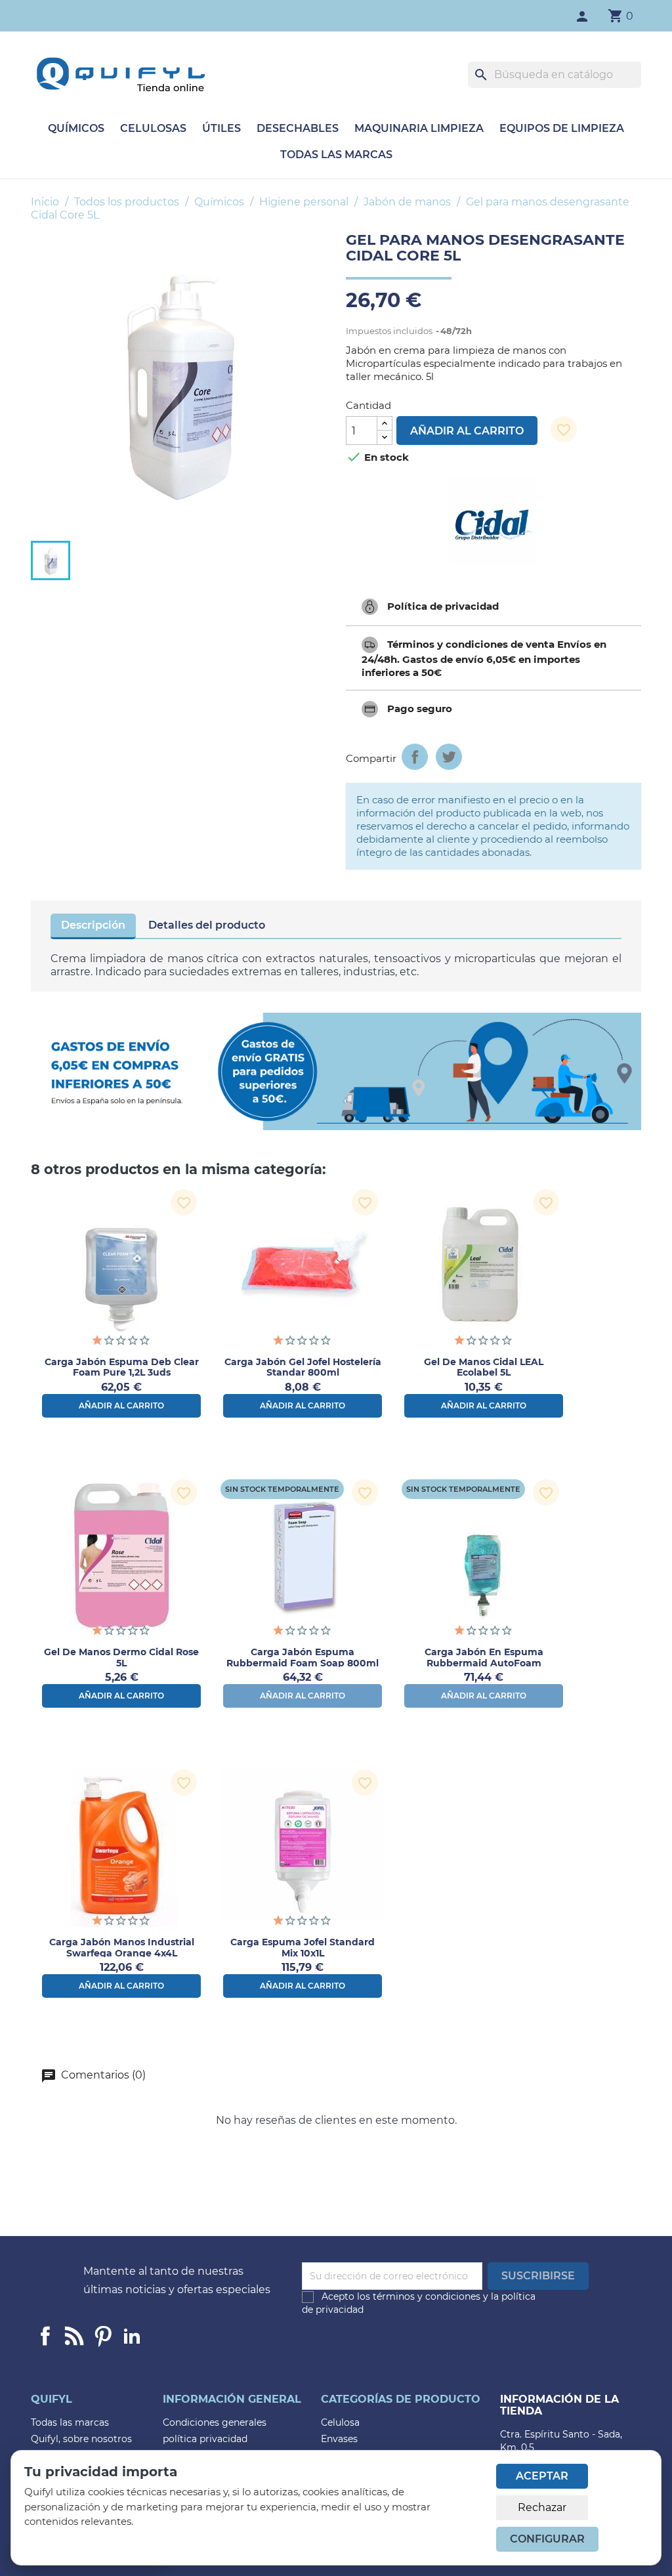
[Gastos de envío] (336, 1071)
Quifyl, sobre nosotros (81, 2439)
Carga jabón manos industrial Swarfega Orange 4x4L (122, 1948)
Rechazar (542, 2507)
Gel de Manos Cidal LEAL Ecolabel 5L (484, 1367)
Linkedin (74, 2336)
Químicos (76, 128)
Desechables (298, 128)
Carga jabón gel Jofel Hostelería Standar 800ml (303, 1367)
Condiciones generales (215, 2422)
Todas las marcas (336, 155)
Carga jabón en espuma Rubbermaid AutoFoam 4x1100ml (484, 1663)
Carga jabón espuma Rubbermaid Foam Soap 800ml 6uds (303, 1663)
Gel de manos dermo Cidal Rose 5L (121, 1658)
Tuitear (449, 757)
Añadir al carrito (467, 431)
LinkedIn (132, 2336)
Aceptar (542, 2476)
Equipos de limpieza (562, 128)
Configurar (547, 2539)
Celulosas (153, 128)
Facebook (45, 2336)
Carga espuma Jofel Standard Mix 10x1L (303, 1948)
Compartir (415, 757)
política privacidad (205, 2439)
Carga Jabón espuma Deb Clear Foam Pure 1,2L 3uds (122, 1367)
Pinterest (103, 2336)
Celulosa (340, 2422)
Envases (339, 2439)
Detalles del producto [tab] (207, 925)
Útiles (221, 128)
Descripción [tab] (93, 925)
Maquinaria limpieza (419, 128)
